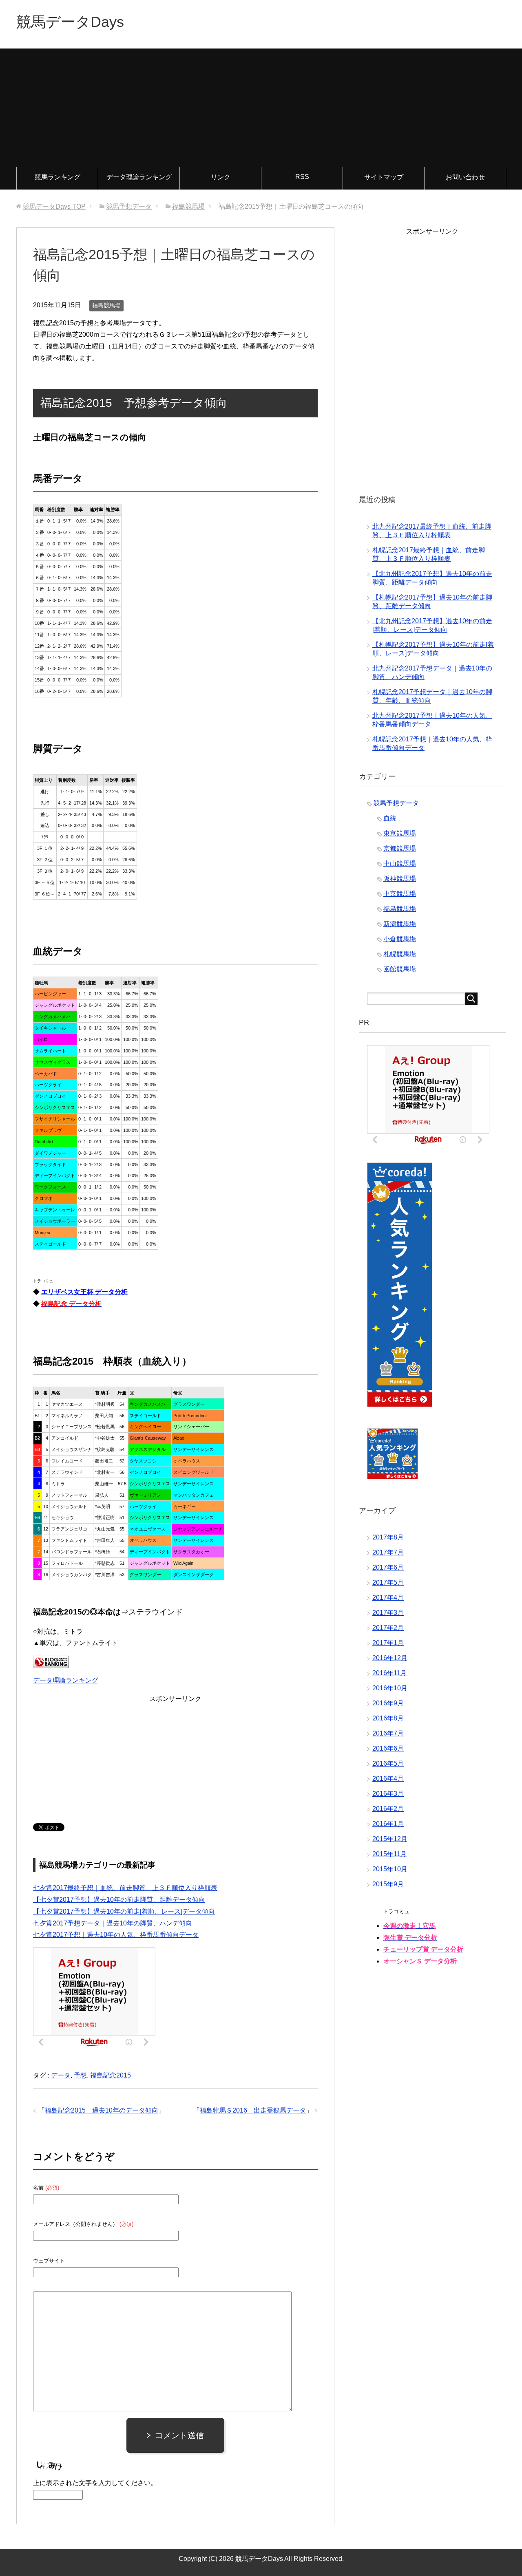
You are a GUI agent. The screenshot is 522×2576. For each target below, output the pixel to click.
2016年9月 (388, 1703)
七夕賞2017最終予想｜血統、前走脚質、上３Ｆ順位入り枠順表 (125, 1888)
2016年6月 (388, 1748)
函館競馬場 (400, 969)
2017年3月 (388, 1613)
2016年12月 (390, 1658)
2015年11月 (389, 1854)
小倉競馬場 (400, 939)
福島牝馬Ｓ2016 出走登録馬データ (253, 2110)
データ (61, 2075)
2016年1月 (388, 1824)
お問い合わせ (465, 177)
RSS (302, 177)
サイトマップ (384, 177)
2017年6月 (388, 1567)
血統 (390, 818)
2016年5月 (388, 1763)
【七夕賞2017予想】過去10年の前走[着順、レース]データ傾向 (124, 1911)
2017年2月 (388, 1628)
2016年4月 (388, 1779)
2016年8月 (388, 1718)
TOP (54, 206)
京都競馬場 (400, 848)
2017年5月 (388, 1582)
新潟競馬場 (400, 924)
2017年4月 (388, 1598)
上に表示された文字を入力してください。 (95, 2483)
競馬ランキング (58, 177)
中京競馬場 (400, 894)
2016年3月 (388, 1794)
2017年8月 (388, 1537)
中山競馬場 (400, 863)
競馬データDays (70, 22)
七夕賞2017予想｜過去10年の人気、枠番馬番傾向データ (116, 1935)
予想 (80, 2075)
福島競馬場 (106, 305)
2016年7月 (388, 1733)
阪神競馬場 (400, 879)
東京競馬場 (400, 833)
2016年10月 (390, 1688)
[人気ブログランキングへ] (51, 1662)
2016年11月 (389, 1673)
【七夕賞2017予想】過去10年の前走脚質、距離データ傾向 (119, 1900)
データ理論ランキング (139, 177)
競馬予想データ (396, 803)
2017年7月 (388, 1552)
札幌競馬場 (400, 954)
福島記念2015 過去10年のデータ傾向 (102, 2110)
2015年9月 (388, 1884)
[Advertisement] (261, 106)
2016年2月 (388, 1809)
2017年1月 (388, 1643)
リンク (221, 177)
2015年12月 (390, 1839)
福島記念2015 (111, 2075)
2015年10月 (390, 1869)
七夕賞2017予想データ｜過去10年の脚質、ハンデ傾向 (113, 1923)
